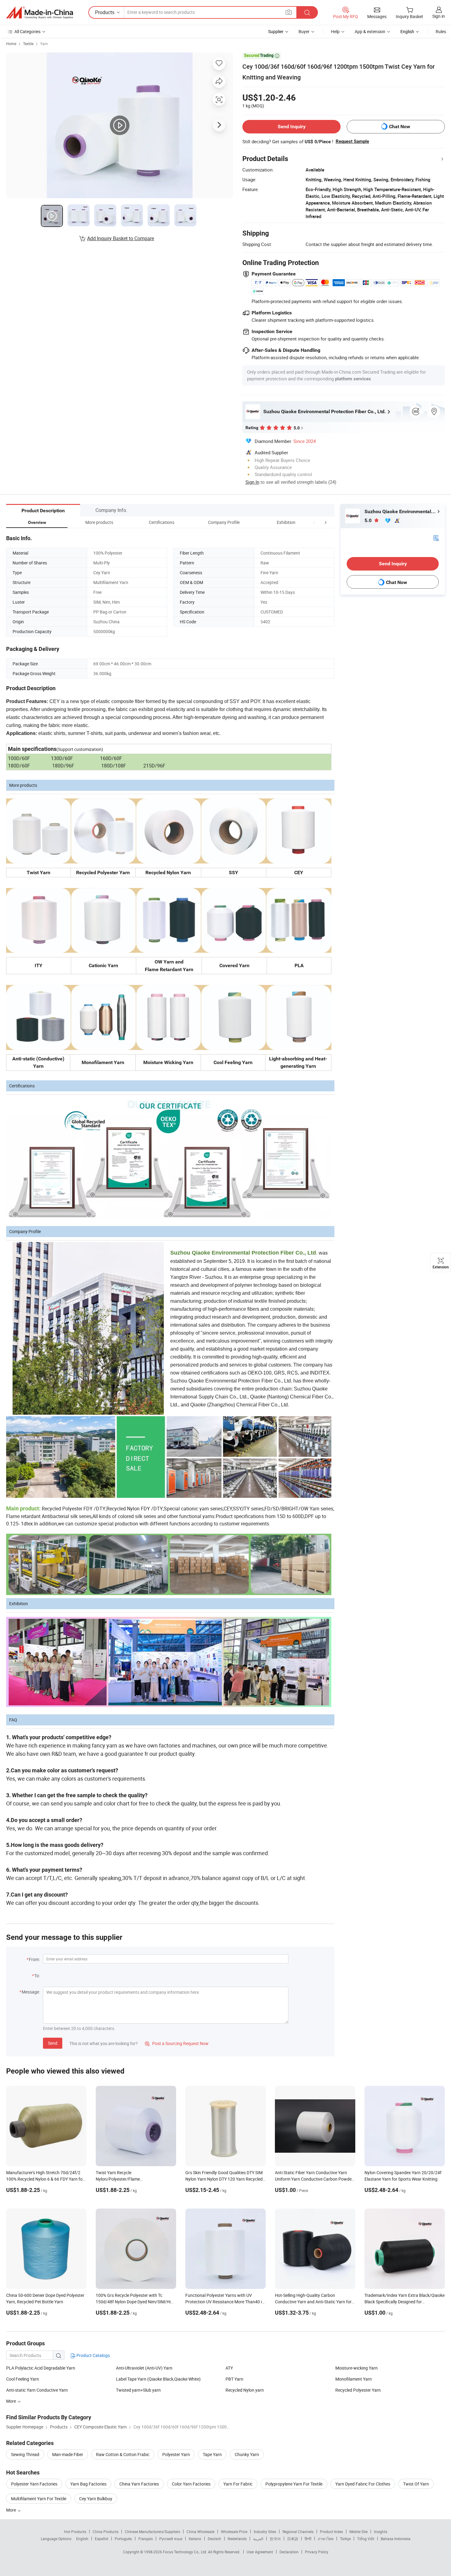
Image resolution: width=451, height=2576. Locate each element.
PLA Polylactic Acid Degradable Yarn (41, 2368)
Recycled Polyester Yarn (358, 2390)
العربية (258, 2539)
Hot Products (75, 2532)
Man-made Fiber (68, 2454)
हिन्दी (308, 2539)
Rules (441, 31)
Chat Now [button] (400, 127)
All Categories (27, 31)
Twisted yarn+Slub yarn (138, 2390)
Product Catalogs (93, 2355)
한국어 (275, 2539)
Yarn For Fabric (238, 2484)
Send (53, 2043)
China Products (106, 2532)
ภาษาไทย (326, 2539)
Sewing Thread (25, 2454)
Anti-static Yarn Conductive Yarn (37, 2390)
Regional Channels (298, 2532)
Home (11, 44)
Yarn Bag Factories (88, 2484)
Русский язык (171, 2539)
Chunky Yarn (247, 2454)
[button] (314, 522)
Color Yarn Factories (191, 2484)
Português (123, 2539)
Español (102, 2539)
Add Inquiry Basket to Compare (121, 238)
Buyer (304, 31)
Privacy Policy (317, 2552)
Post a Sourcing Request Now (177, 2043)
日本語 (293, 2539)
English (82, 2539)
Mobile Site (358, 2532)
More (12, 2510)
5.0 (369, 520)
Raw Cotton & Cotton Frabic (123, 2454)
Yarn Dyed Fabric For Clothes (363, 2484)
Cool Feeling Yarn (23, 2379)
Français (146, 2539)
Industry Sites (265, 2532)
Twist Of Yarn (416, 2484)
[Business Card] (436, 538)
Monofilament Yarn (354, 2379)
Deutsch (214, 2539)
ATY (229, 2368)
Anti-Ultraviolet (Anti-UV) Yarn (144, 2368)
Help (335, 31)
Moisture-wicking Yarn (357, 2368)
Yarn (44, 44)
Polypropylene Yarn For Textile (294, 2484)
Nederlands (237, 2539)
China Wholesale (200, 2532)
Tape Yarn (212, 2454)
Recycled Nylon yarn (245, 2390)
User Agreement (260, 2552)
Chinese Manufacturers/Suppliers (152, 2532)
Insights (381, 2532)
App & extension (370, 31)
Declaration (289, 2552)
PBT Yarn (234, 2379)
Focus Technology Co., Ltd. (185, 2552)
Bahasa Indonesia (396, 2539)
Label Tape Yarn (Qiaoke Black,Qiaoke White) (158, 2379)
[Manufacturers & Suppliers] (40, 13)
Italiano (195, 2539)
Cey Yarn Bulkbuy (96, 2499)
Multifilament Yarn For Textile (39, 2499)
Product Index (332, 2532)
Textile (28, 44)
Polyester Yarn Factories (34, 2484)
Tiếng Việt (366, 2539)
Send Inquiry (292, 127)
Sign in (439, 16)
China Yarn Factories (139, 2484)
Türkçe (345, 2539)
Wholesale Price (234, 2532)
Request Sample (352, 141)
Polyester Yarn (176, 2454)
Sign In (252, 482)
